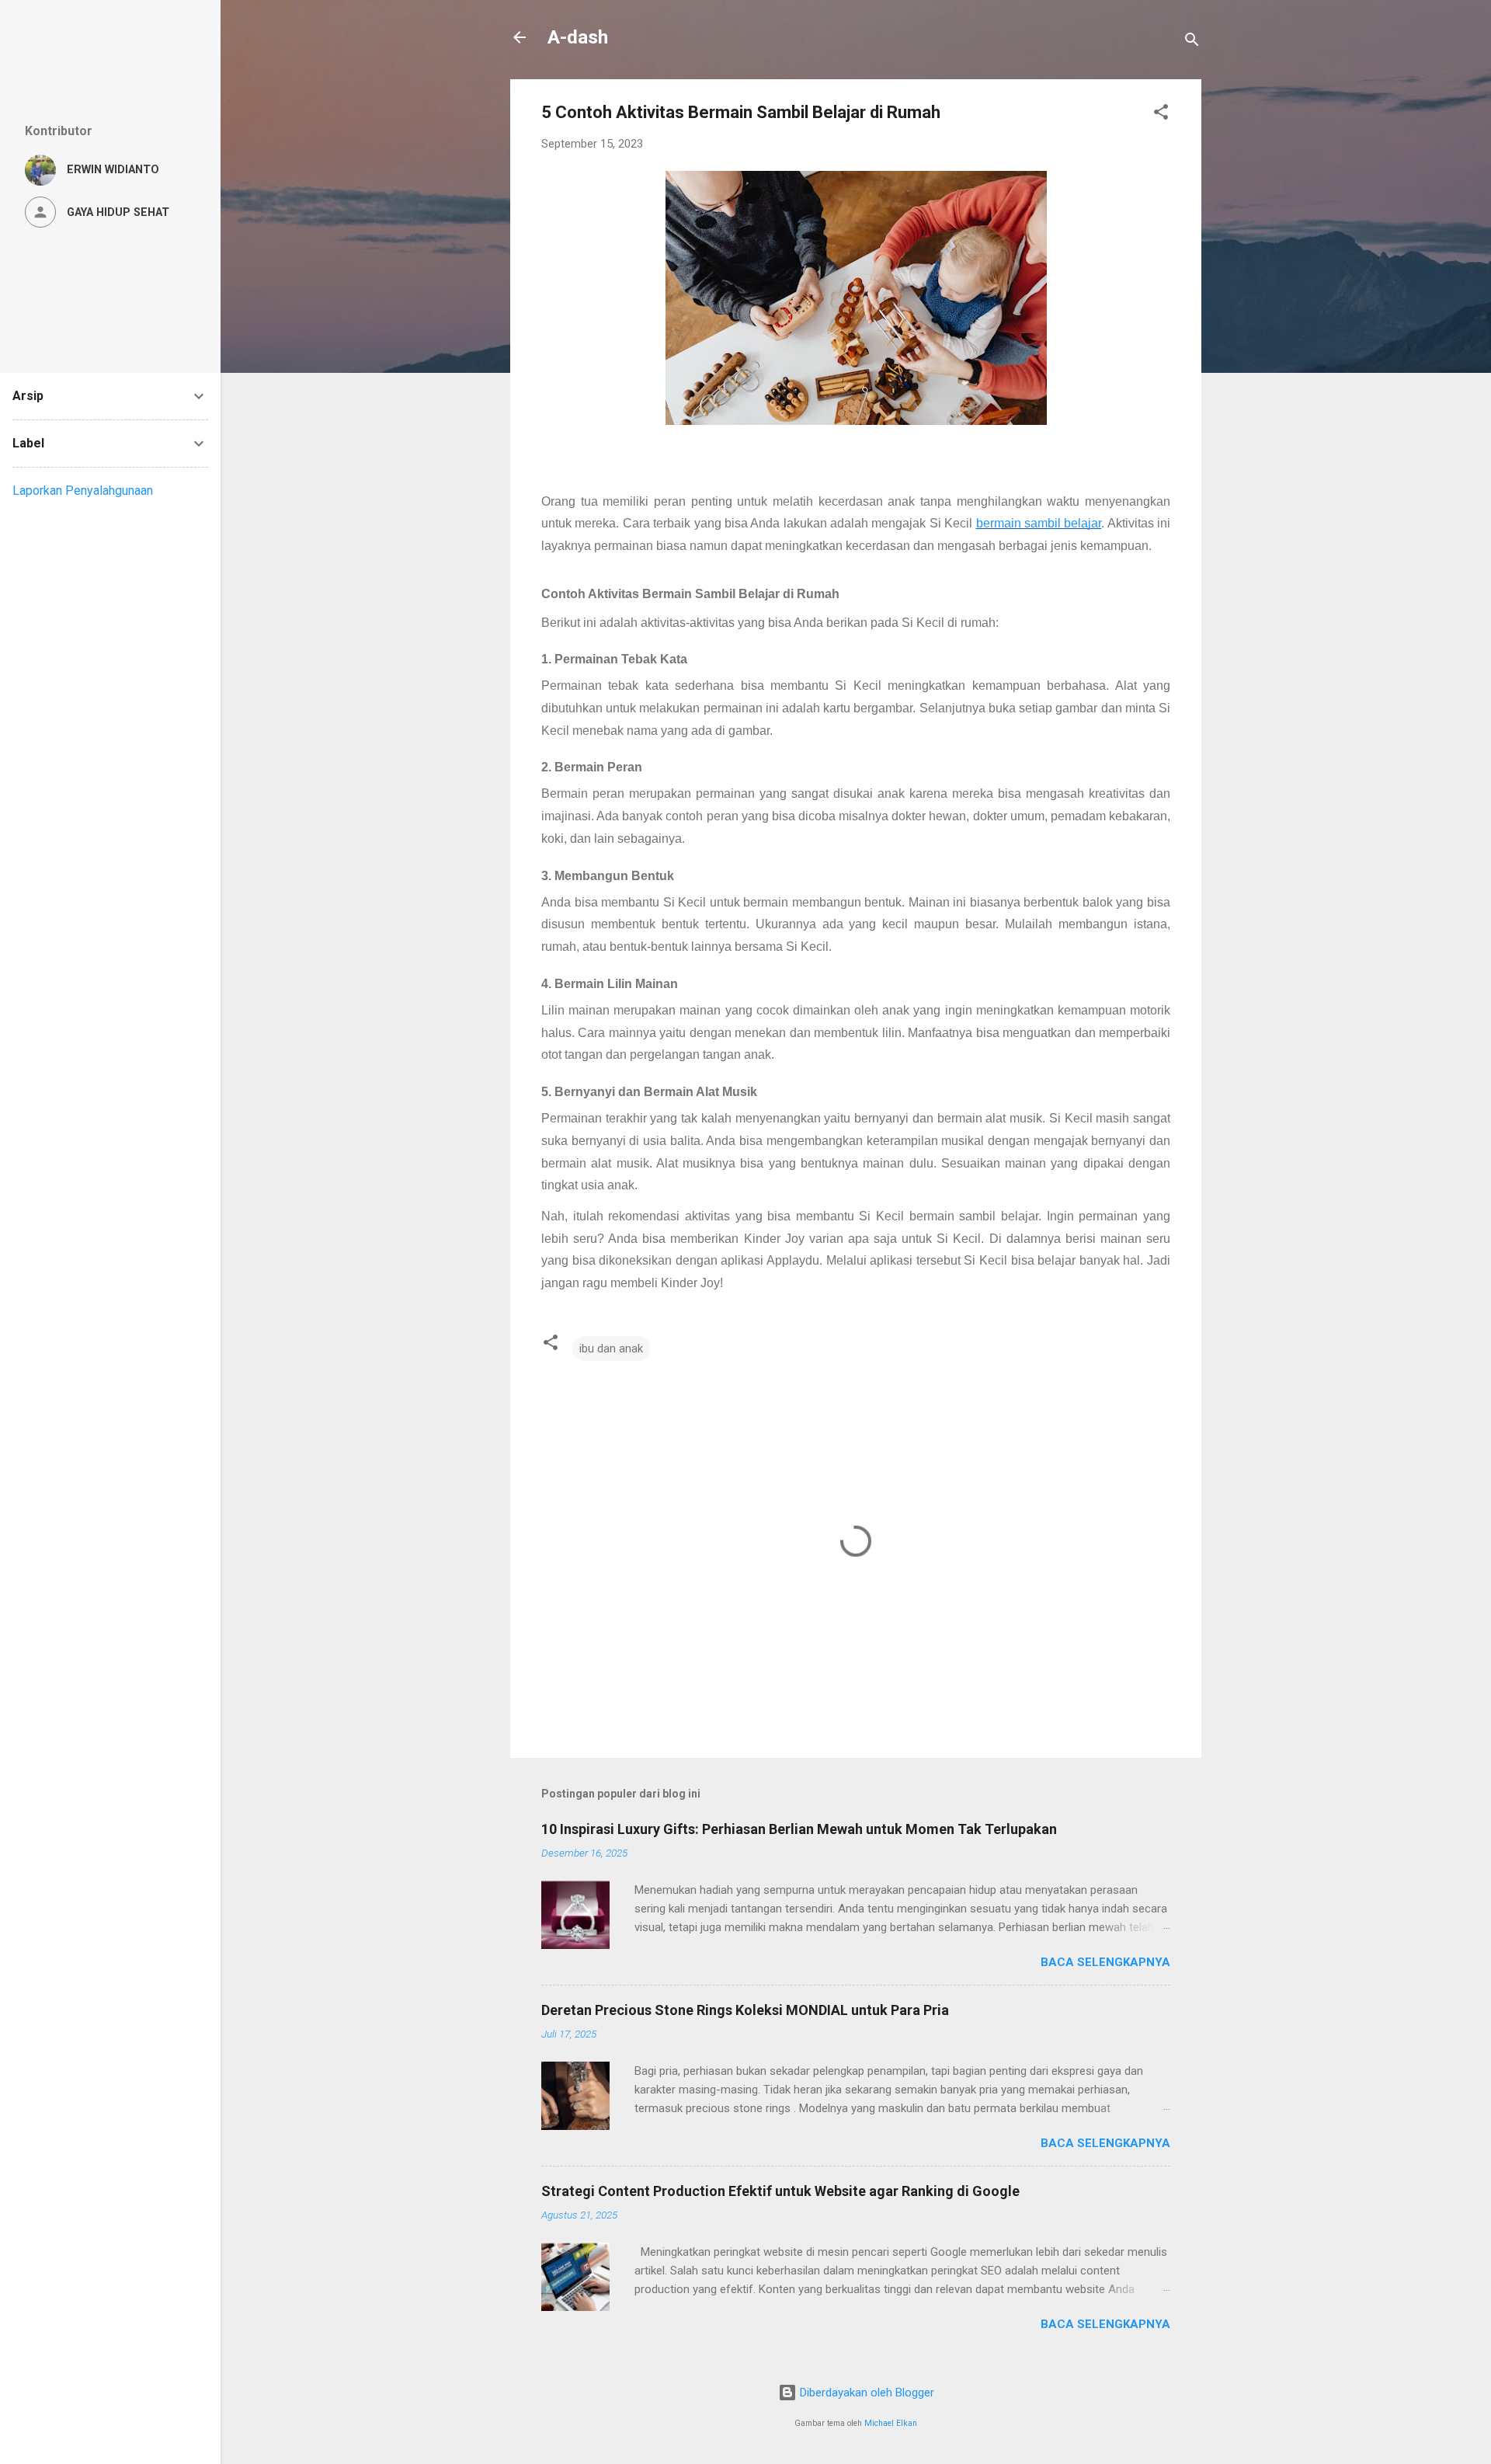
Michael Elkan (891, 2423)
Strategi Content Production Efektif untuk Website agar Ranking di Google (780, 2191)
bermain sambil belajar (1039, 523)
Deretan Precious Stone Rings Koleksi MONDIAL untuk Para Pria (745, 2010)
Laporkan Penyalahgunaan (83, 491)
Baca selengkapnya (1105, 1962)
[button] (1161, 115)
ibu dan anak (611, 1349)
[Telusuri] (1192, 42)
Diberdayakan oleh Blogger (865, 2393)
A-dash (578, 37)
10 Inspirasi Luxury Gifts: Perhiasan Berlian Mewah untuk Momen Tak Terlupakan (799, 1829)
